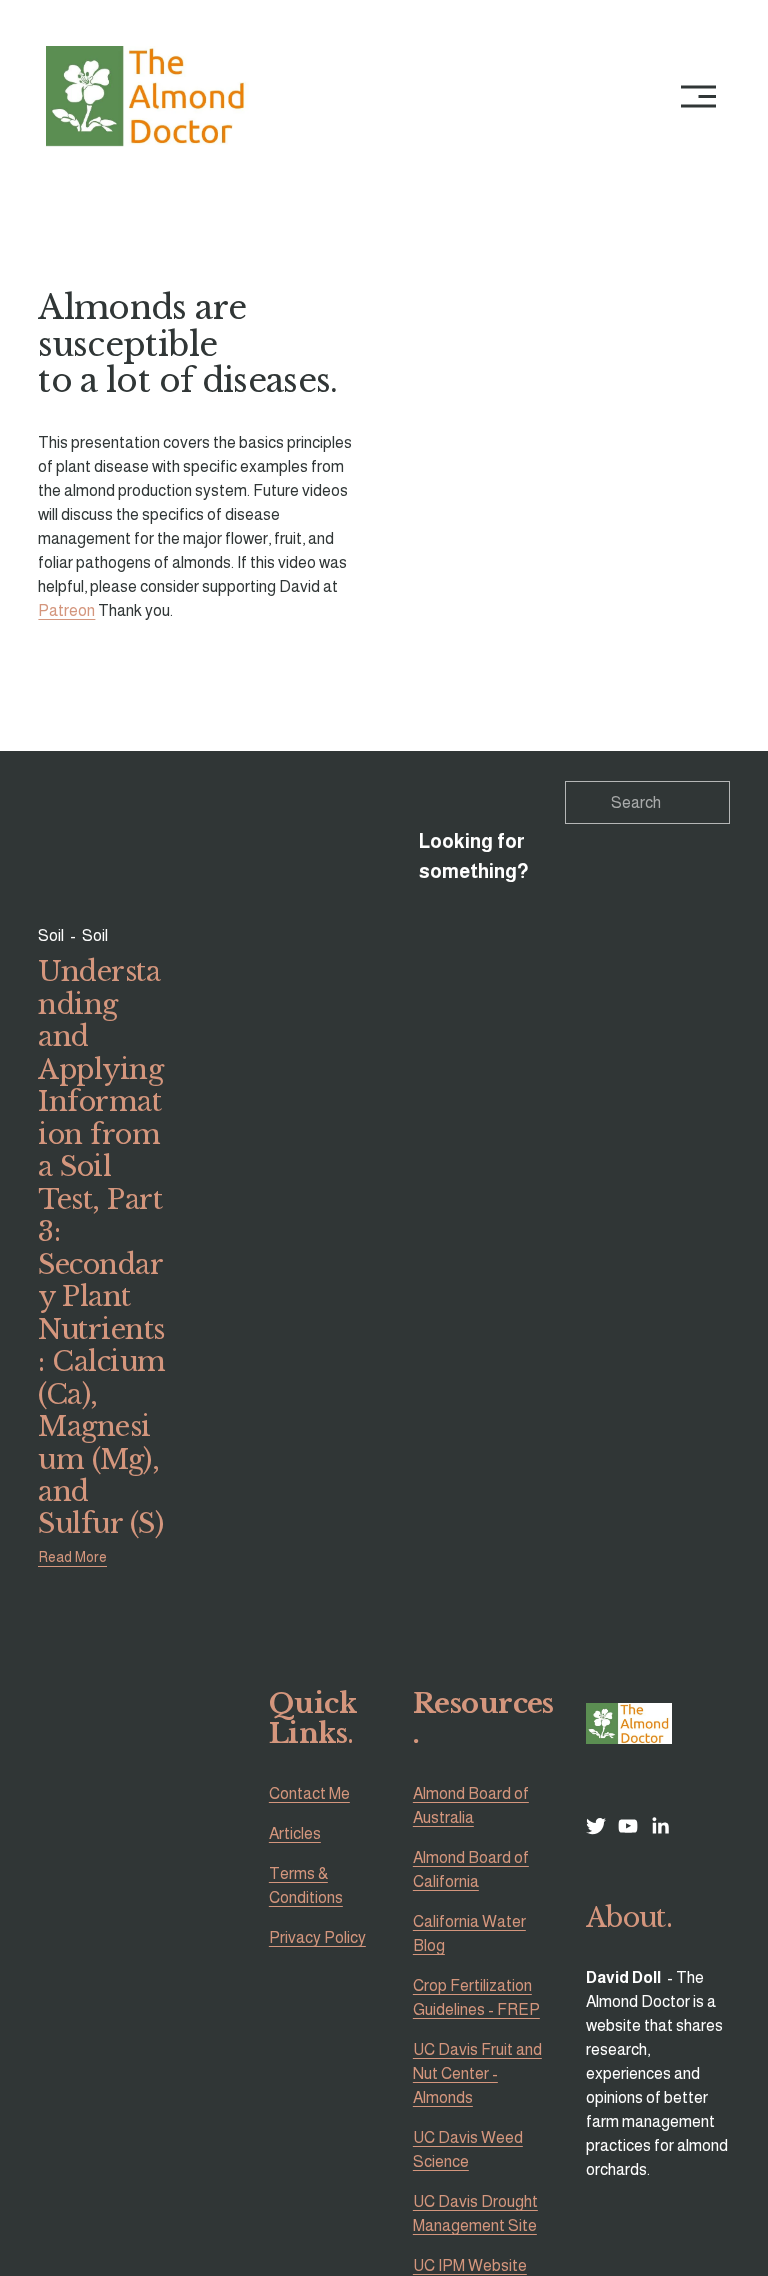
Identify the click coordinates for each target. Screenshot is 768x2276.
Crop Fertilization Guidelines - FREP (476, 1997)
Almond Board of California (471, 1869)
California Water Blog (469, 1933)
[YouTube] (628, 1826)
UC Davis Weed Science (468, 2149)
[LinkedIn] (660, 1826)
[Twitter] (596, 1826)
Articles (295, 1833)
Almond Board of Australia (471, 1805)
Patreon (66, 610)
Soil (51, 935)
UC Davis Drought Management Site (475, 2213)
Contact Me (309, 1793)
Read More (72, 1557)
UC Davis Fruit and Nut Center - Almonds (477, 2073)
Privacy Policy (317, 1937)
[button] (557, 388)
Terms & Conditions (306, 1885)
